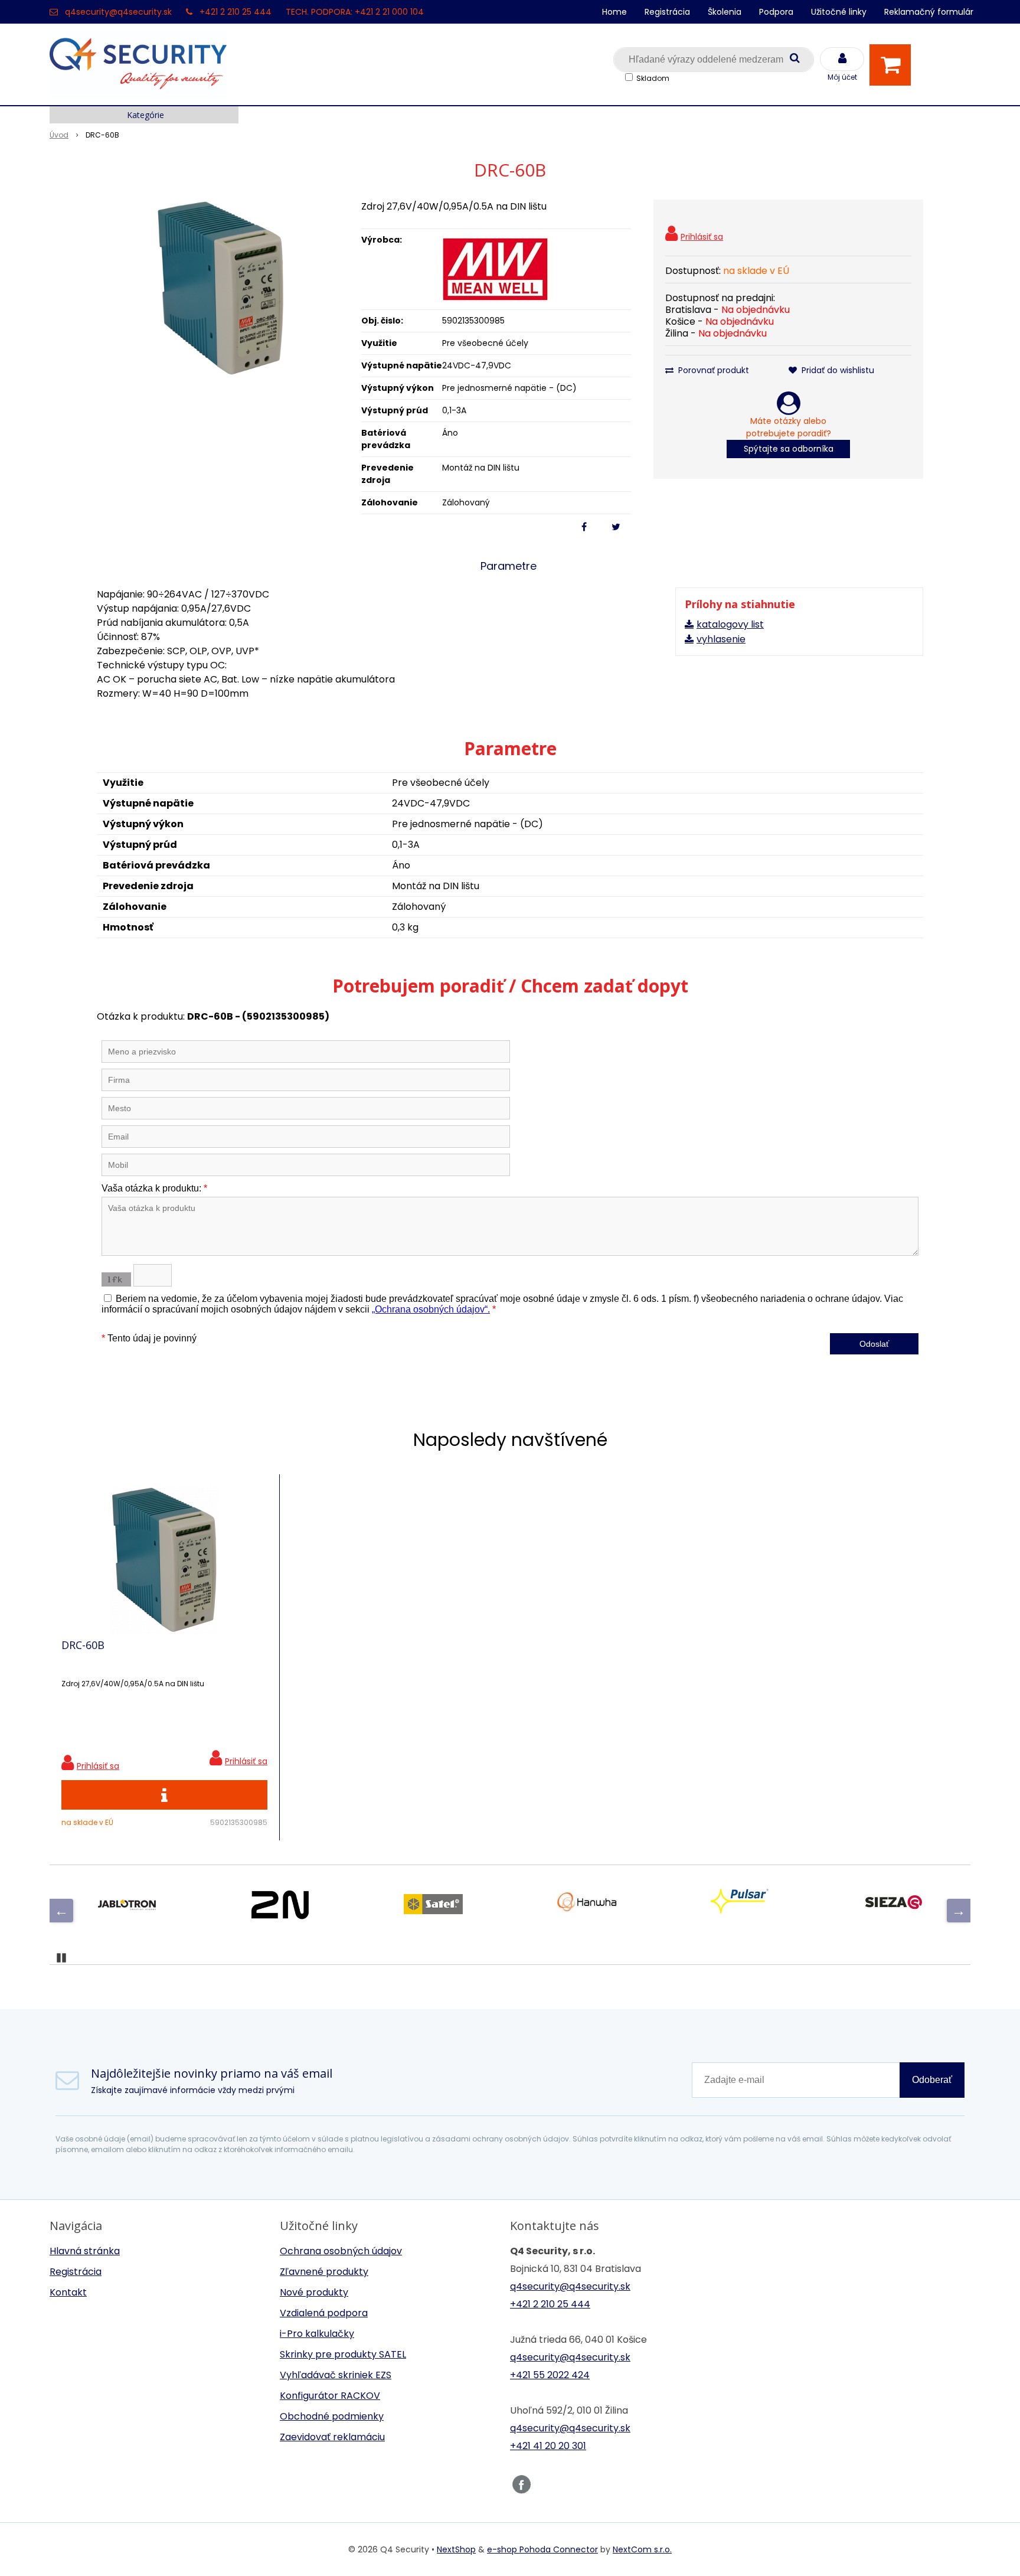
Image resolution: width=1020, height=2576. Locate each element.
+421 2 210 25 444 (236, 12)
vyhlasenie (721, 639)
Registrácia (667, 12)
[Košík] (893, 65)
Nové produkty (314, 2292)
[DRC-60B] (221, 288)
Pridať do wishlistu (837, 370)
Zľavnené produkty (324, 2272)
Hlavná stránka (85, 2251)
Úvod (59, 135)
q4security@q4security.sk (118, 12)
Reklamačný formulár (929, 12)
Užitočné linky (839, 12)
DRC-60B (83, 1645)
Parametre (509, 566)
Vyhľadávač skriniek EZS (336, 2375)
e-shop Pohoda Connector (542, 2549)
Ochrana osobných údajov (341, 2251)
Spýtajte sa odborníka (789, 449)
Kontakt (68, 2292)
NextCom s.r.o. (642, 2549)
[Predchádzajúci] (61, 1911)
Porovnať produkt (712, 370)
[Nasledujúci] (959, 1911)
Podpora (776, 12)
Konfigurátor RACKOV (330, 2396)
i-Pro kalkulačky (317, 2334)
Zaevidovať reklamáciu (332, 2437)
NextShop (456, 2549)
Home (614, 12)
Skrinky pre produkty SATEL (343, 2354)
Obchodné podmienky (332, 2416)
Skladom (653, 78)
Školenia (725, 12)
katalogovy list (730, 624)
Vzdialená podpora (324, 2313)
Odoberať (932, 2080)
